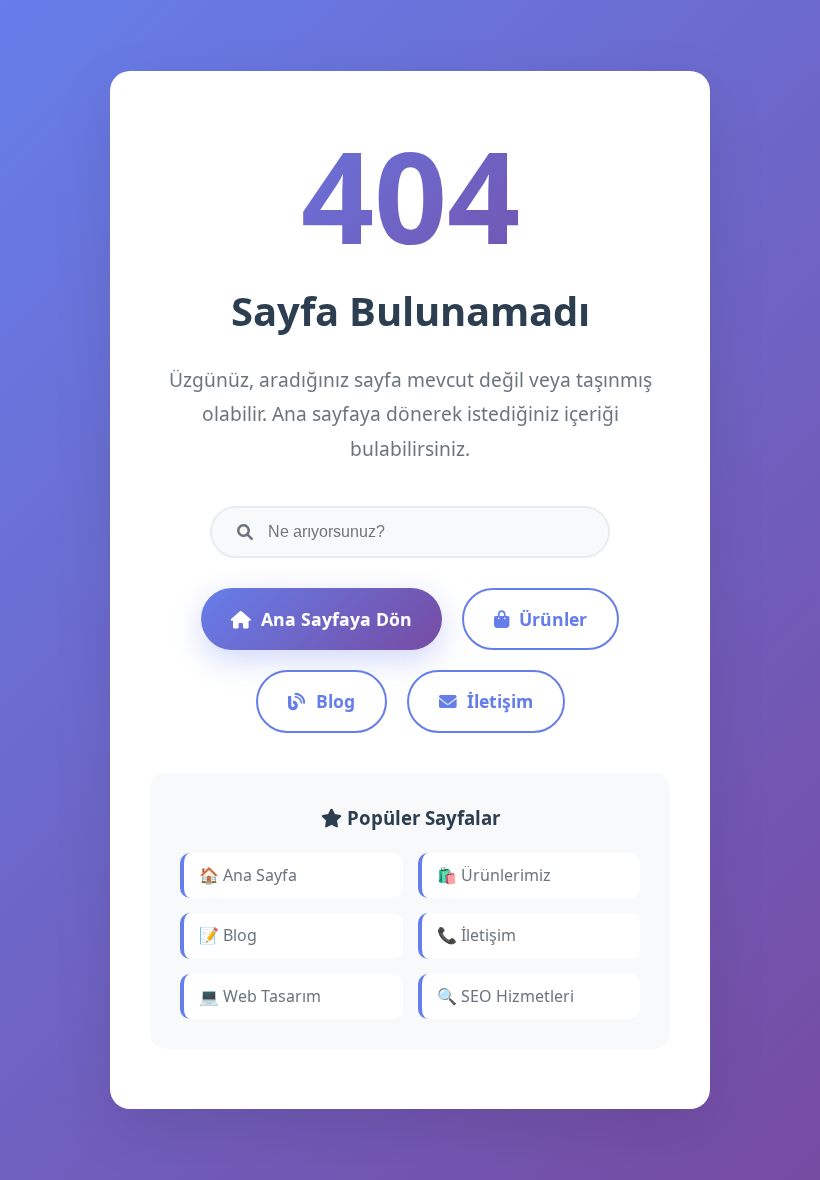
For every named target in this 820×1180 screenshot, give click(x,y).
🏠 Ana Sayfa (248, 875)
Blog (335, 701)
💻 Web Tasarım (260, 996)
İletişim (500, 701)
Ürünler (553, 619)
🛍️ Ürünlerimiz (494, 875)
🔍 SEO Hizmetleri (505, 996)
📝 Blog (228, 935)
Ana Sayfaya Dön (336, 619)
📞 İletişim (476, 935)
